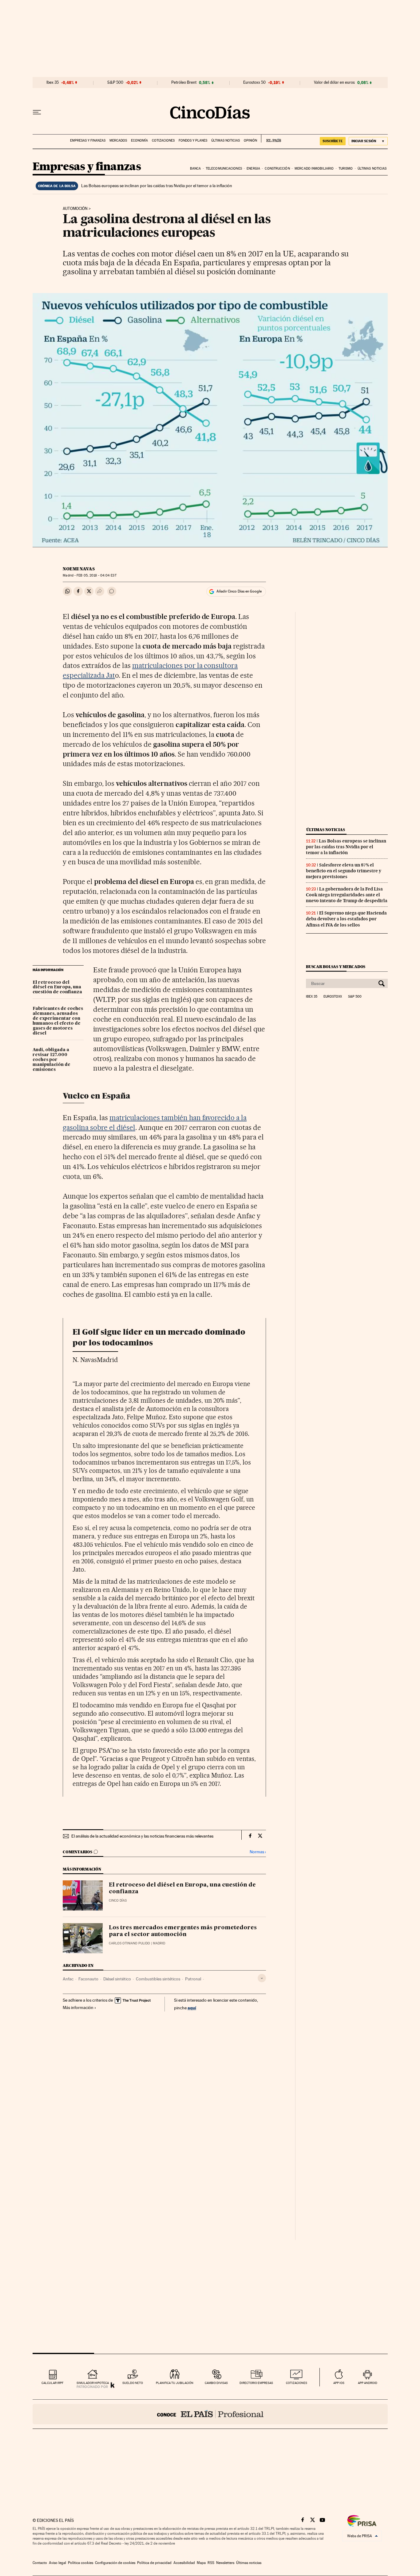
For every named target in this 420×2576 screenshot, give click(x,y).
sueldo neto (133, 2383)
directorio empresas (256, 2383)
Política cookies (81, 2563)
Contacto (40, 2563)
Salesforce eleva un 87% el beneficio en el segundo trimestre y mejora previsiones (344, 871)
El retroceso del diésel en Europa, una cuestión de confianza (57, 987)
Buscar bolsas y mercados (336, 967)
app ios (339, 2383)
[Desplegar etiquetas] (262, 1978)
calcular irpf (52, 2383)
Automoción (75, 209)
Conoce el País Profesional (210, 2414)
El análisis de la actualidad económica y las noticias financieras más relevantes (142, 1836)
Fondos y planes (193, 141)
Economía (139, 141)
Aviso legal (57, 2563)
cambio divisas (216, 2383)
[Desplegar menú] (37, 112)
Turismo (346, 169)
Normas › (258, 1852)
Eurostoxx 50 (254, 82)
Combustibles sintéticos (158, 1979)
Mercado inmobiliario (314, 169)
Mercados (118, 141)
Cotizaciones (163, 141)
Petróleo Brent (184, 82)
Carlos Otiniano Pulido (129, 1943)
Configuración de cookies (115, 2563)
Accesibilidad (184, 2563)
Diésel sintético (117, 1979)
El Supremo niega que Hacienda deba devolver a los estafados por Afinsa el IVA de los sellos (346, 919)
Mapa (201, 2563)
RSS (211, 2563)
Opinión (250, 141)
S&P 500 (115, 82)
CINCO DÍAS (118, 1901)
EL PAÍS (271, 139)
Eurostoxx (333, 997)
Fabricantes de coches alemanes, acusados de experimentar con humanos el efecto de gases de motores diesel (58, 1021)
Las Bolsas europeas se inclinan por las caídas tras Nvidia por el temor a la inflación (157, 186)
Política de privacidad (154, 2563)
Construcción (277, 169)
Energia (253, 169)
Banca (196, 169)
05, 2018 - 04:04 (96, 575)
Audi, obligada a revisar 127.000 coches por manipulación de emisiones (52, 1060)
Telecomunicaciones (224, 169)
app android (368, 2383)
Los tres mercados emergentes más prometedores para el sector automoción (183, 1931)
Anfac (68, 1979)
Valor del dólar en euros (334, 82)
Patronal (193, 1979)
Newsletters (225, 2563)
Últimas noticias (226, 141)
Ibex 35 (53, 82)
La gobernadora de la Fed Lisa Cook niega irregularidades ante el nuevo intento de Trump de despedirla (347, 895)
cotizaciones (297, 2383)
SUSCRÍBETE (333, 141)
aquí (192, 2008)
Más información (78, 2007)
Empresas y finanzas (88, 141)
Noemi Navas (79, 569)
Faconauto (88, 1979)
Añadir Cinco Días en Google (239, 591)
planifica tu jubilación (175, 2383)
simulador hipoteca (93, 2383)
